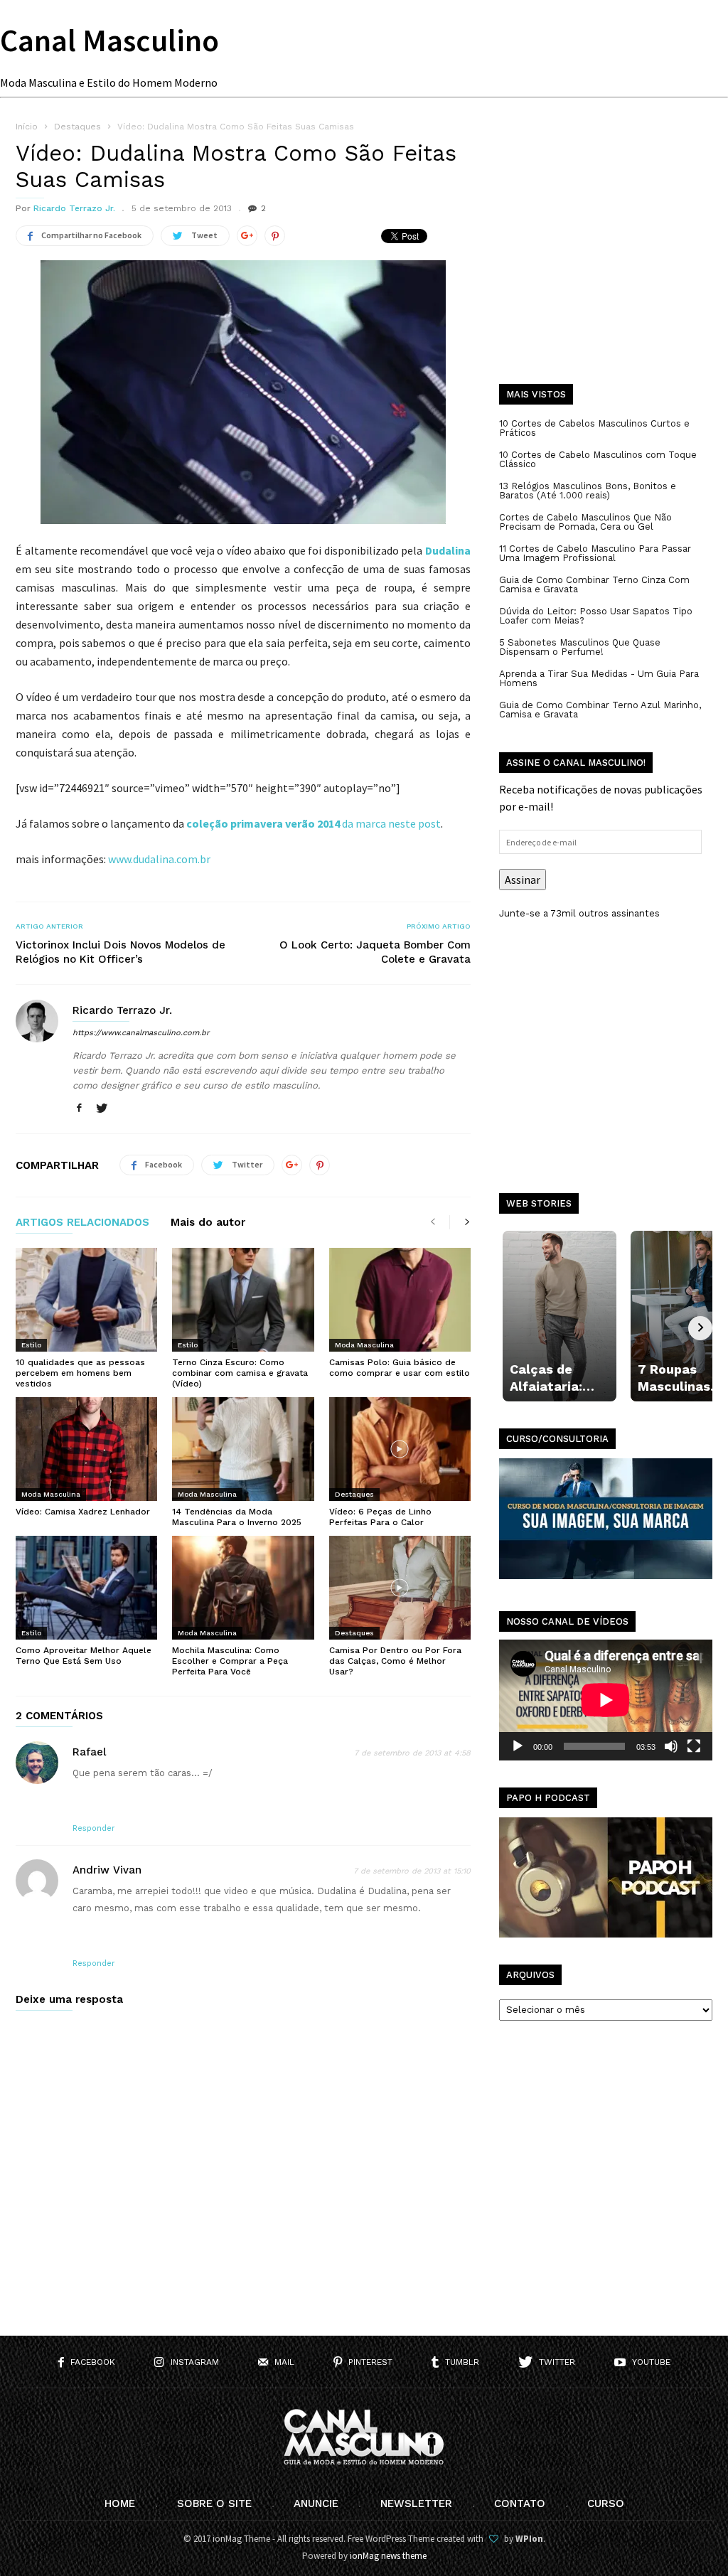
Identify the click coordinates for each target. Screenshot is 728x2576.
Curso (606, 2503)
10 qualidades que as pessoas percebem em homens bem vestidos (80, 1373)
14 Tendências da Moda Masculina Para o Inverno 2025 (237, 1517)
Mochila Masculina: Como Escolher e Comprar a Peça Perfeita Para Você (230, 1661)
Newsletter (416, 2503)
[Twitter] (102, 1109)
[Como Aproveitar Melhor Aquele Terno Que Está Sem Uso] (86, 1588)
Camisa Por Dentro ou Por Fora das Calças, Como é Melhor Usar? (395, 1661)
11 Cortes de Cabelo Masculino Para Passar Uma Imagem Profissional (595, 553)
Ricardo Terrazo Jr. (74, 208)
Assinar (523, 880)
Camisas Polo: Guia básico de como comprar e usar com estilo (400, 1368)
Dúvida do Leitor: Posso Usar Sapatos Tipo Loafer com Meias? (596, 616)
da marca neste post (314, 823)
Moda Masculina (364, 1345)
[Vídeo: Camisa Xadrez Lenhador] (86, 1449)
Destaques (354, 1494)
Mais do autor (208, 1223)
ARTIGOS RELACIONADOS (82, 1223)
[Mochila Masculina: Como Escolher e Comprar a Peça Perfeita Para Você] (243, 1588)
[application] (606, 1700)
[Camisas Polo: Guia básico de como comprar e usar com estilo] (400, 1300)
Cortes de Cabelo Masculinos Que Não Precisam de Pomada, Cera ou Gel (585, 522)
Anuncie (316, 2503)
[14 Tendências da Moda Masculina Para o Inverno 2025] (243, 1449)
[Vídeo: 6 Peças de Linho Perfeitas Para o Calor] (400, 1449)
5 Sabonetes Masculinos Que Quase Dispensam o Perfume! (580, 647)
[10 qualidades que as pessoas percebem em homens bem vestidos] (86, 1300)
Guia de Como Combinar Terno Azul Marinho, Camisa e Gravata (600, 710)
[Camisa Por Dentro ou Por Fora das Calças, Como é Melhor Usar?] (400, 1588)
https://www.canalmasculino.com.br (141, 1033)
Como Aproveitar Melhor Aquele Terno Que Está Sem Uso (84, 1656)
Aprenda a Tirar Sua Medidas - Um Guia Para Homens (599, 678)
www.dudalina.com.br (159, 859)
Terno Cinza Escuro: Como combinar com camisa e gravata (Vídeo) (240, 1373)
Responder (94, 1828)
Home (120, 2503)
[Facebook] (79, 1109)
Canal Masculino (109, 40)
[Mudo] (671, 1746)
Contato (520, 2503)
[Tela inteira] (694, 1746)
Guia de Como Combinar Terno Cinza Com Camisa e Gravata (594, 584)
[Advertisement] (606, 263)
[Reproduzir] (518, 1746)
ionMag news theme (388, 2556)
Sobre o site (214, 2503)
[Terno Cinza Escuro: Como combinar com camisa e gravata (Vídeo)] (243, 1300)
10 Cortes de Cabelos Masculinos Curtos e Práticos (594, 428)
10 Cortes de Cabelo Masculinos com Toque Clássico (598, 459)
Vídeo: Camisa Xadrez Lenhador (83, 1512)
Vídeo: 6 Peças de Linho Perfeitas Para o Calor (380, 1517)
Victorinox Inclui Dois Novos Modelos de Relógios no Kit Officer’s (121, 952)
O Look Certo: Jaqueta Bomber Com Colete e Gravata (375, 952)
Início (27, 127)
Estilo (31, 1345)
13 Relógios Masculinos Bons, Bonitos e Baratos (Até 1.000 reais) (588, 491)
